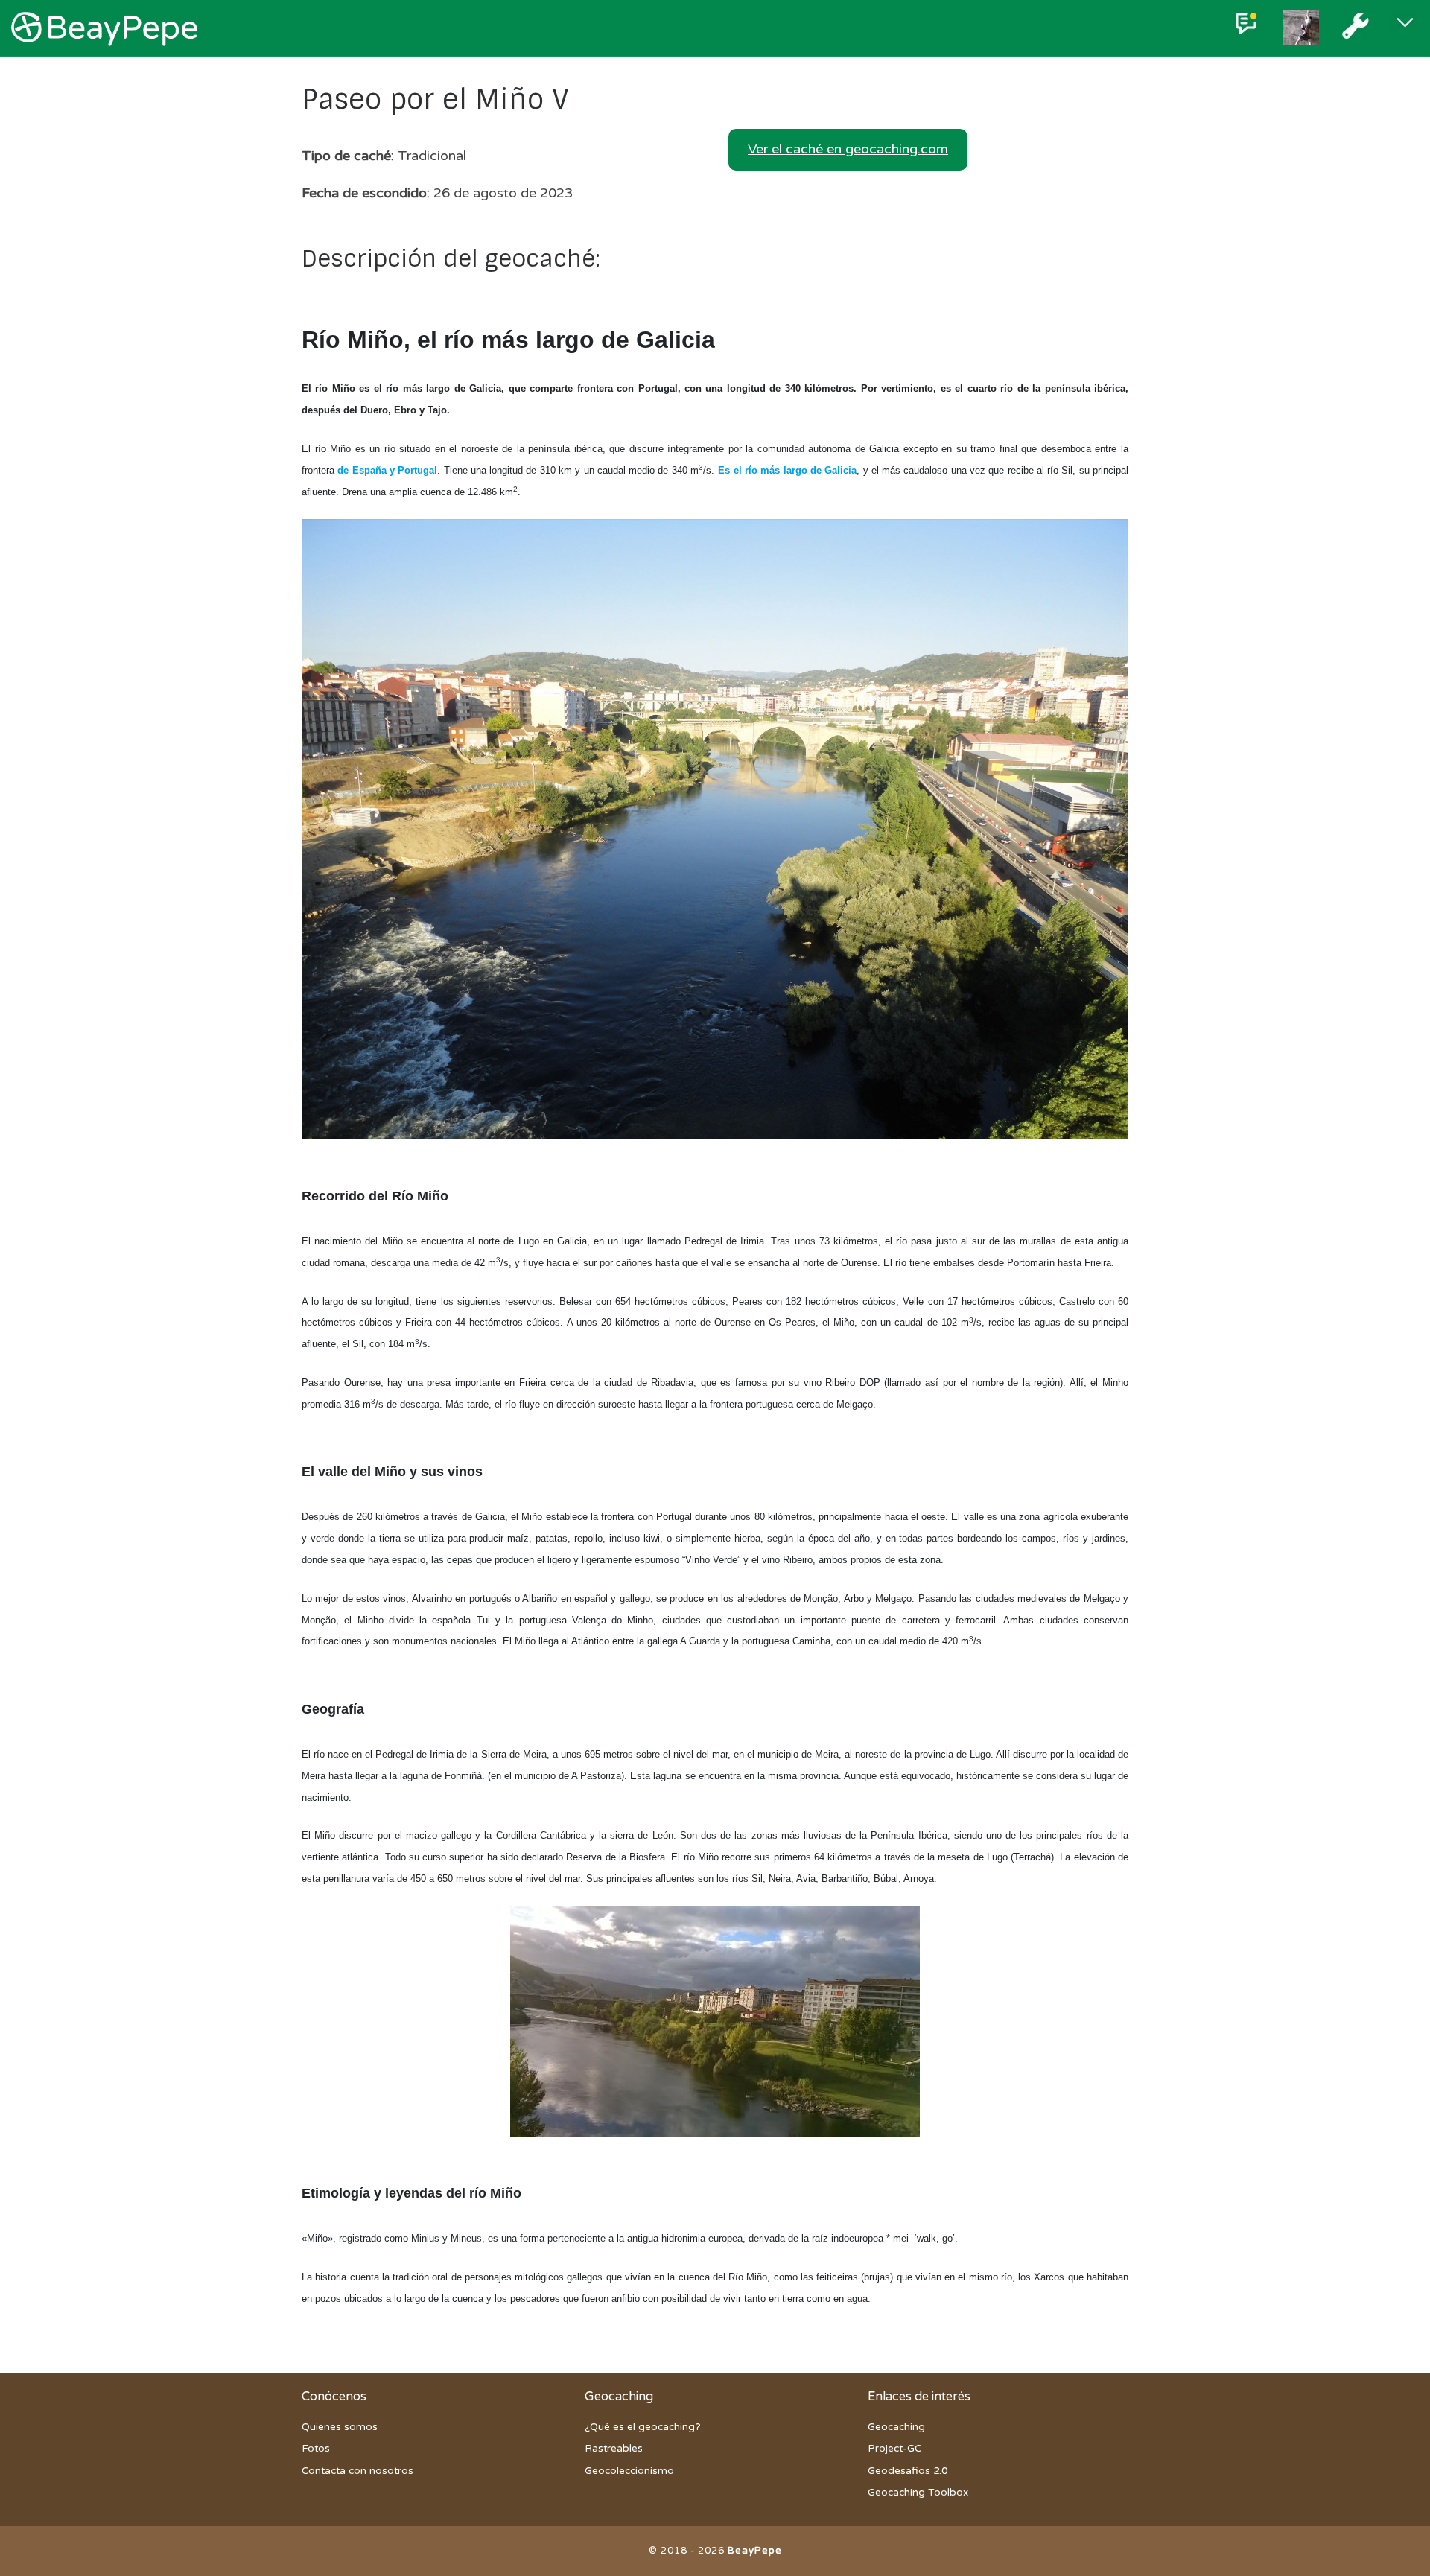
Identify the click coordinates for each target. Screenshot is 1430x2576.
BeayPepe (755, 2551)
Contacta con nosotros (357, 2471)
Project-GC (894, 2449)
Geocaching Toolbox (918, 2493)
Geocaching (896, 2427)
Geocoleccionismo (629, 2471)
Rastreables (614, 2449)
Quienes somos (340, 2427)
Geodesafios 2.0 (908, 2471)
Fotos (316, 2449)
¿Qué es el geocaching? (643, 2427)
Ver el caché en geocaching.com (848, 149)
